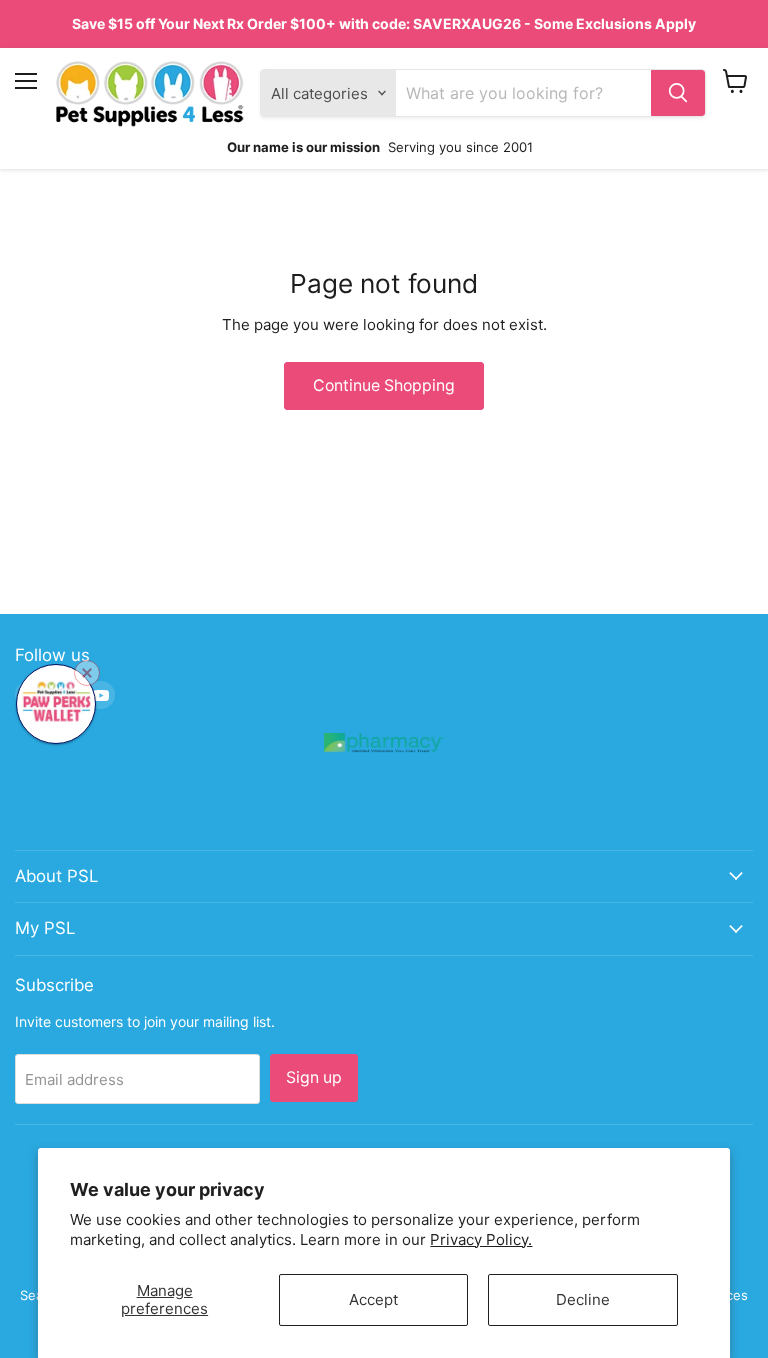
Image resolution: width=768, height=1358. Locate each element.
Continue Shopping (384, 385)
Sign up (314, 1077)
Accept (373, 1299)
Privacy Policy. (481, 1239)
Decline (583, 1299)
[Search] (678, 93)
